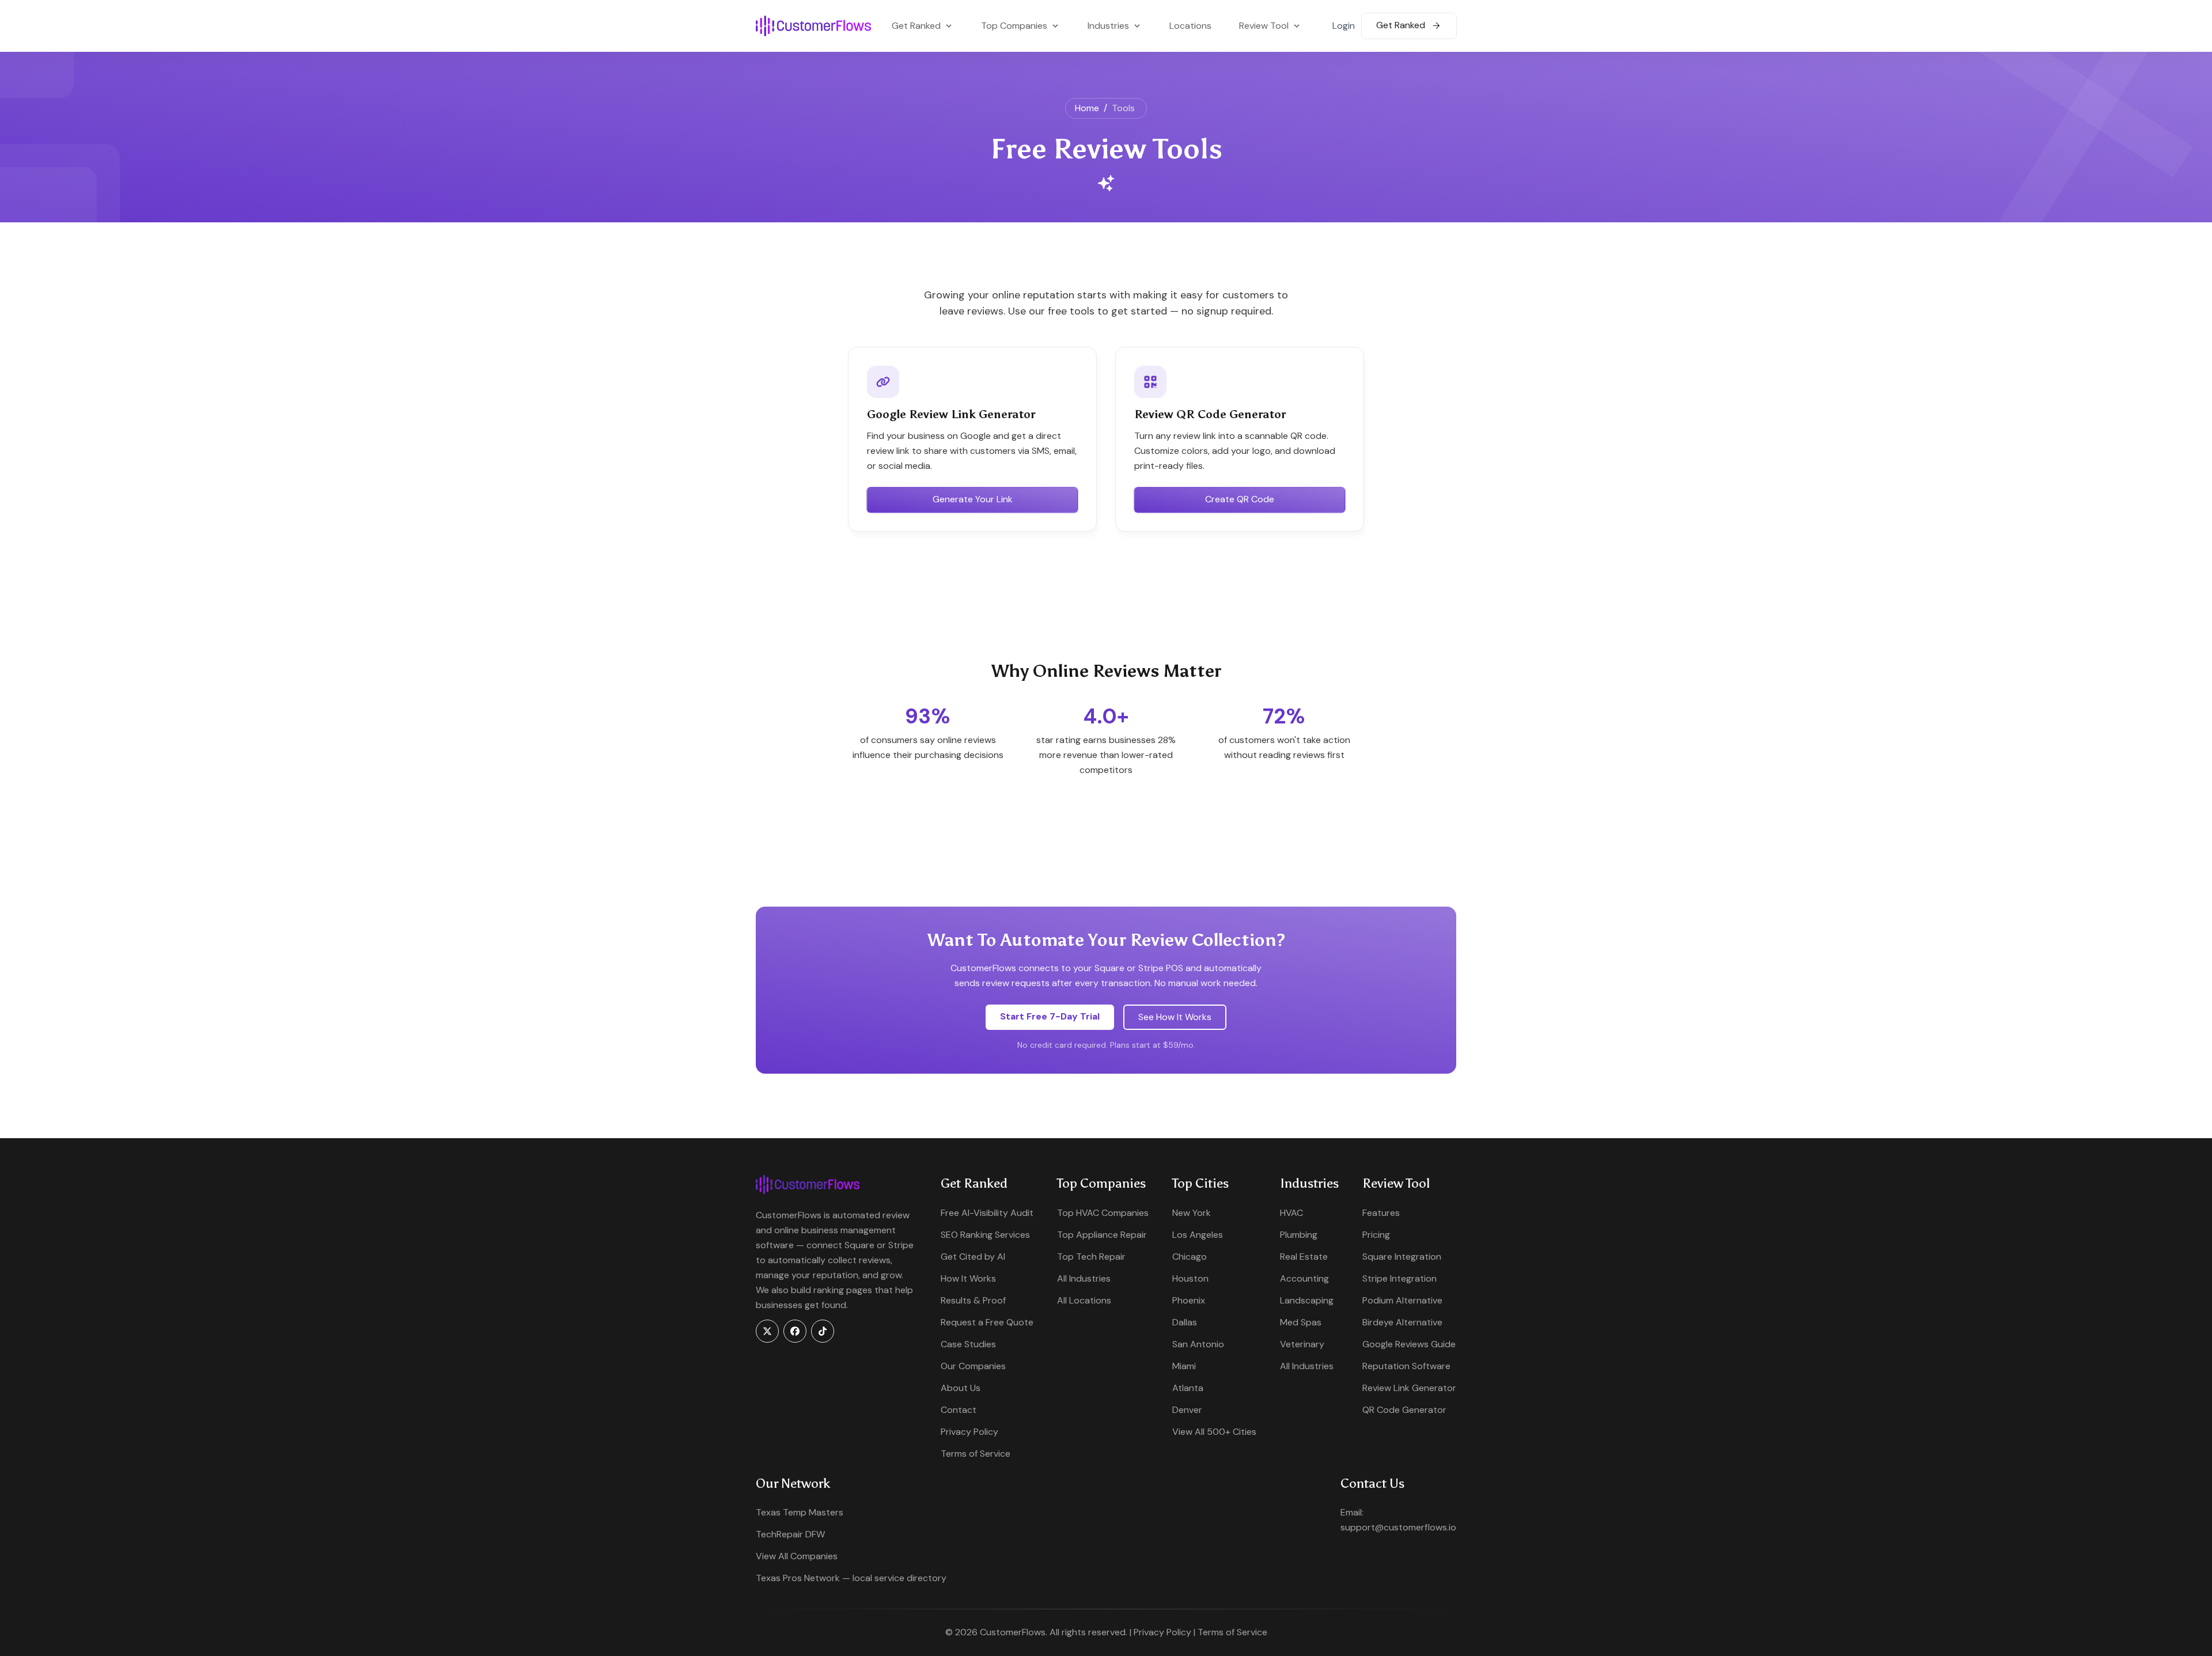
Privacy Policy (969, 1432)
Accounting (1304, 1278)
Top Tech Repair (1091, 1257)
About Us (961, 1388)
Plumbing (1299, 1235)
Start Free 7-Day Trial (1050, 1016)
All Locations (1084, 1300)
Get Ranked (1402, 25)
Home (1087, 108)
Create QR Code (1240, 499)
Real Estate (1304, 1257)
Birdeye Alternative (1402, 1322)
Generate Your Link (973, 499)
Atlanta (1188, 1388)
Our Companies (973, 1366)
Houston (1190, 1278)
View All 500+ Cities (1214, 1432)
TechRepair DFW (790, 1534)
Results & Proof (973, 1300)
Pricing (1376, 1235)
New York (1192, 1213)
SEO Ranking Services (985, 1235)
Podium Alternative (1402, 1300)
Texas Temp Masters (800, 1512)
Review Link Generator (1409, 1388)
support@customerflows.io (1398, 1527)
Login (1344, 26)
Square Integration (1402, 1257)
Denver (1187, 1410)
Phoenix (1189, 1300)
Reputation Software (1406, 1366)
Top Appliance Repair (1102, 1235)
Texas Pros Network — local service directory (851, 1578)
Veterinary (1302, 1344)
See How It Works (1175, 1017)
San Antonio (1198, 1344)
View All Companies (797, 1556)
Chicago (1190, 1257)
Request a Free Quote (987, 1322)
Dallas (1185, 1322)
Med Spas (1301, 1322)
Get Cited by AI (973, 1257)
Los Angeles (1198, 1235)
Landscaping (1307, 1300)
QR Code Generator (1404, 1410)
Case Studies (968, 1344)
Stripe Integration (1399, 1278)
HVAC (1291, 1213)
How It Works (968, 1278)
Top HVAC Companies (1103, 1213)
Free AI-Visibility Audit (987, 1213)
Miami (1184, 1366)
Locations (1190, 26)
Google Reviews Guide (1409, 1344)
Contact (959, 1410)
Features (1381, 1213)
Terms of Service (976, 1454)
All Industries (1084, 1278)
